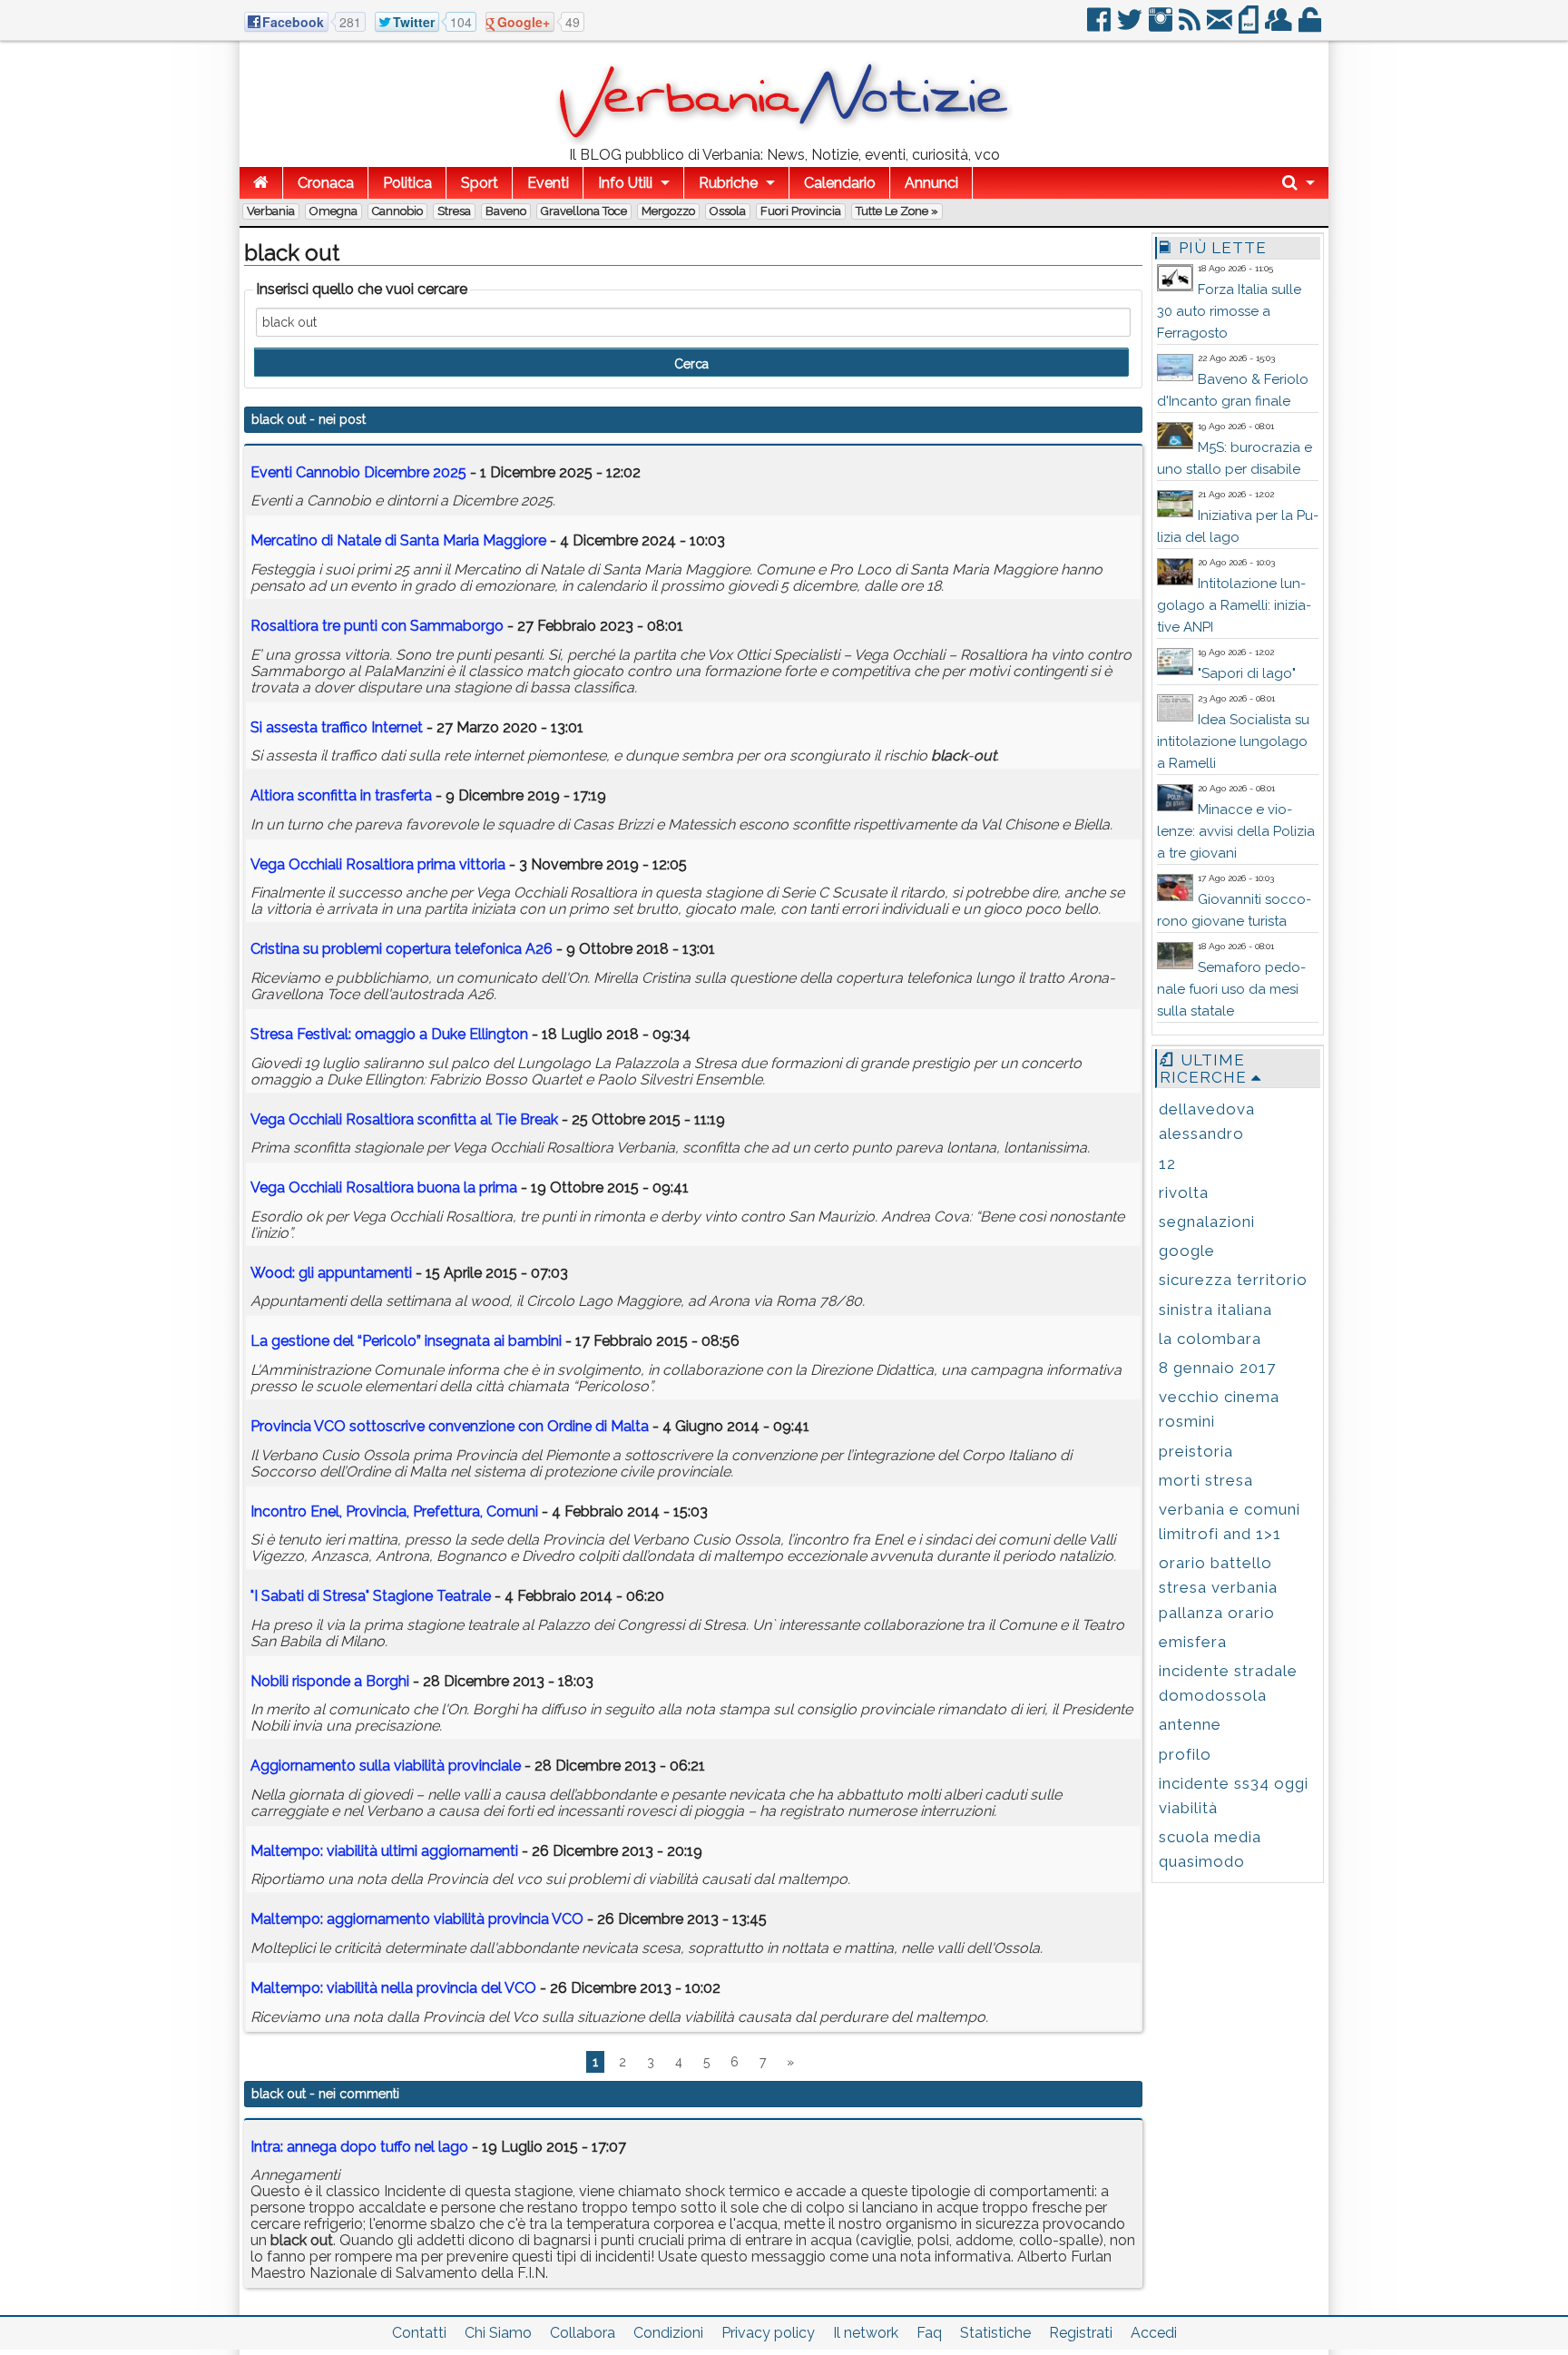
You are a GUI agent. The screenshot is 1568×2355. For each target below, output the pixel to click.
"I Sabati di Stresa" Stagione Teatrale (371, 1596)
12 (1167, 1163)
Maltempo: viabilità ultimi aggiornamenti (384, 1851)
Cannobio (397, 211)
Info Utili (625, 183)
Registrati (1081, 2333)
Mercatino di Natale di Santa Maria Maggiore (398, 540)
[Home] (261, 183)
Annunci (931, 183)
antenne (1190, 1724)
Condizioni (668, 2333)
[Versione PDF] (1250, 27)
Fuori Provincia (801, 211)
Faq (929, 2333)
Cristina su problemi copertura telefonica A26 (402, 949)
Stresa (454, 211)
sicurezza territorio (1233, 1280)
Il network (866, 2333)
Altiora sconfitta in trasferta (341, 795)
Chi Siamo (498, 2333)
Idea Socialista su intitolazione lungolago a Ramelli (1233, 741)
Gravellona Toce (584, 211)
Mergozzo (668, 211)
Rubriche (728, 183)
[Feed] (1191, 27)
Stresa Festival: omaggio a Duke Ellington (389, 1034)
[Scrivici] (1221, 27)
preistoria (1196, 1451)
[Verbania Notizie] (784, 140)
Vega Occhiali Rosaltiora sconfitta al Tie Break (404, 1119)
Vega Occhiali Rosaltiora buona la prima (384, 1187)
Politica (407, 183)
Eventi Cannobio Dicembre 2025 (358, 472)
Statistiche (995, 2333)
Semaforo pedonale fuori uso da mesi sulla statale (1231, 989)
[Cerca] (1298, 183)
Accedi (1154, 2333)
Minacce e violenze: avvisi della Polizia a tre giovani (1236, 831)
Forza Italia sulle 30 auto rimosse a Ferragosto (1229, 311)
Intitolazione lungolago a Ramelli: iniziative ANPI (1234, 605)
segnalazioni (1207, 1222)
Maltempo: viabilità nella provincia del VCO (393, 1988)
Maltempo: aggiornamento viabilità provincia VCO (417, 1919)
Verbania (271, 211)
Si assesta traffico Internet (337, 727)
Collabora (583, 2333)
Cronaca (326, 183)
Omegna (333, 211)
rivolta (1184, 1192)
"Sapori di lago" (1247, 673)
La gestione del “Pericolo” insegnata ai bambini (406, 1341)
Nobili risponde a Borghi (330, 1681)
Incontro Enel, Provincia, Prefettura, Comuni (394, 1511)
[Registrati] (1280, 27)
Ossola (728, 211)
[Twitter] (1131, 27)
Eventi (548, 183)
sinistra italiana (1215, 1310)
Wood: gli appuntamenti (331, 1273)
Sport (480, 183)
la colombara (1210, 1339)
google (1187, 1251)
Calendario (840, 183)
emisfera (1193, 1642)
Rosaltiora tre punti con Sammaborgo (377, 626)
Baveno (506, 211)
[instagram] (1162, 27)
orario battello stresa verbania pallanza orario (1218, 1587)
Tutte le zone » (897, 211)
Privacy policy (768, 2333)
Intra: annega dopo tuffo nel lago (359, 2147)
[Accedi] (1311, 27)
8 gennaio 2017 (1217, 1368)
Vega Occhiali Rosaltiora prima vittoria (378, 864)
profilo (1185, 1754)
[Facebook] (1100, 27)
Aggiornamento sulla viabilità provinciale (386, 1766)
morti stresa (1206, 1480)
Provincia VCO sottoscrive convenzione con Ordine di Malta (450, 1426)
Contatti (419, 2333)
